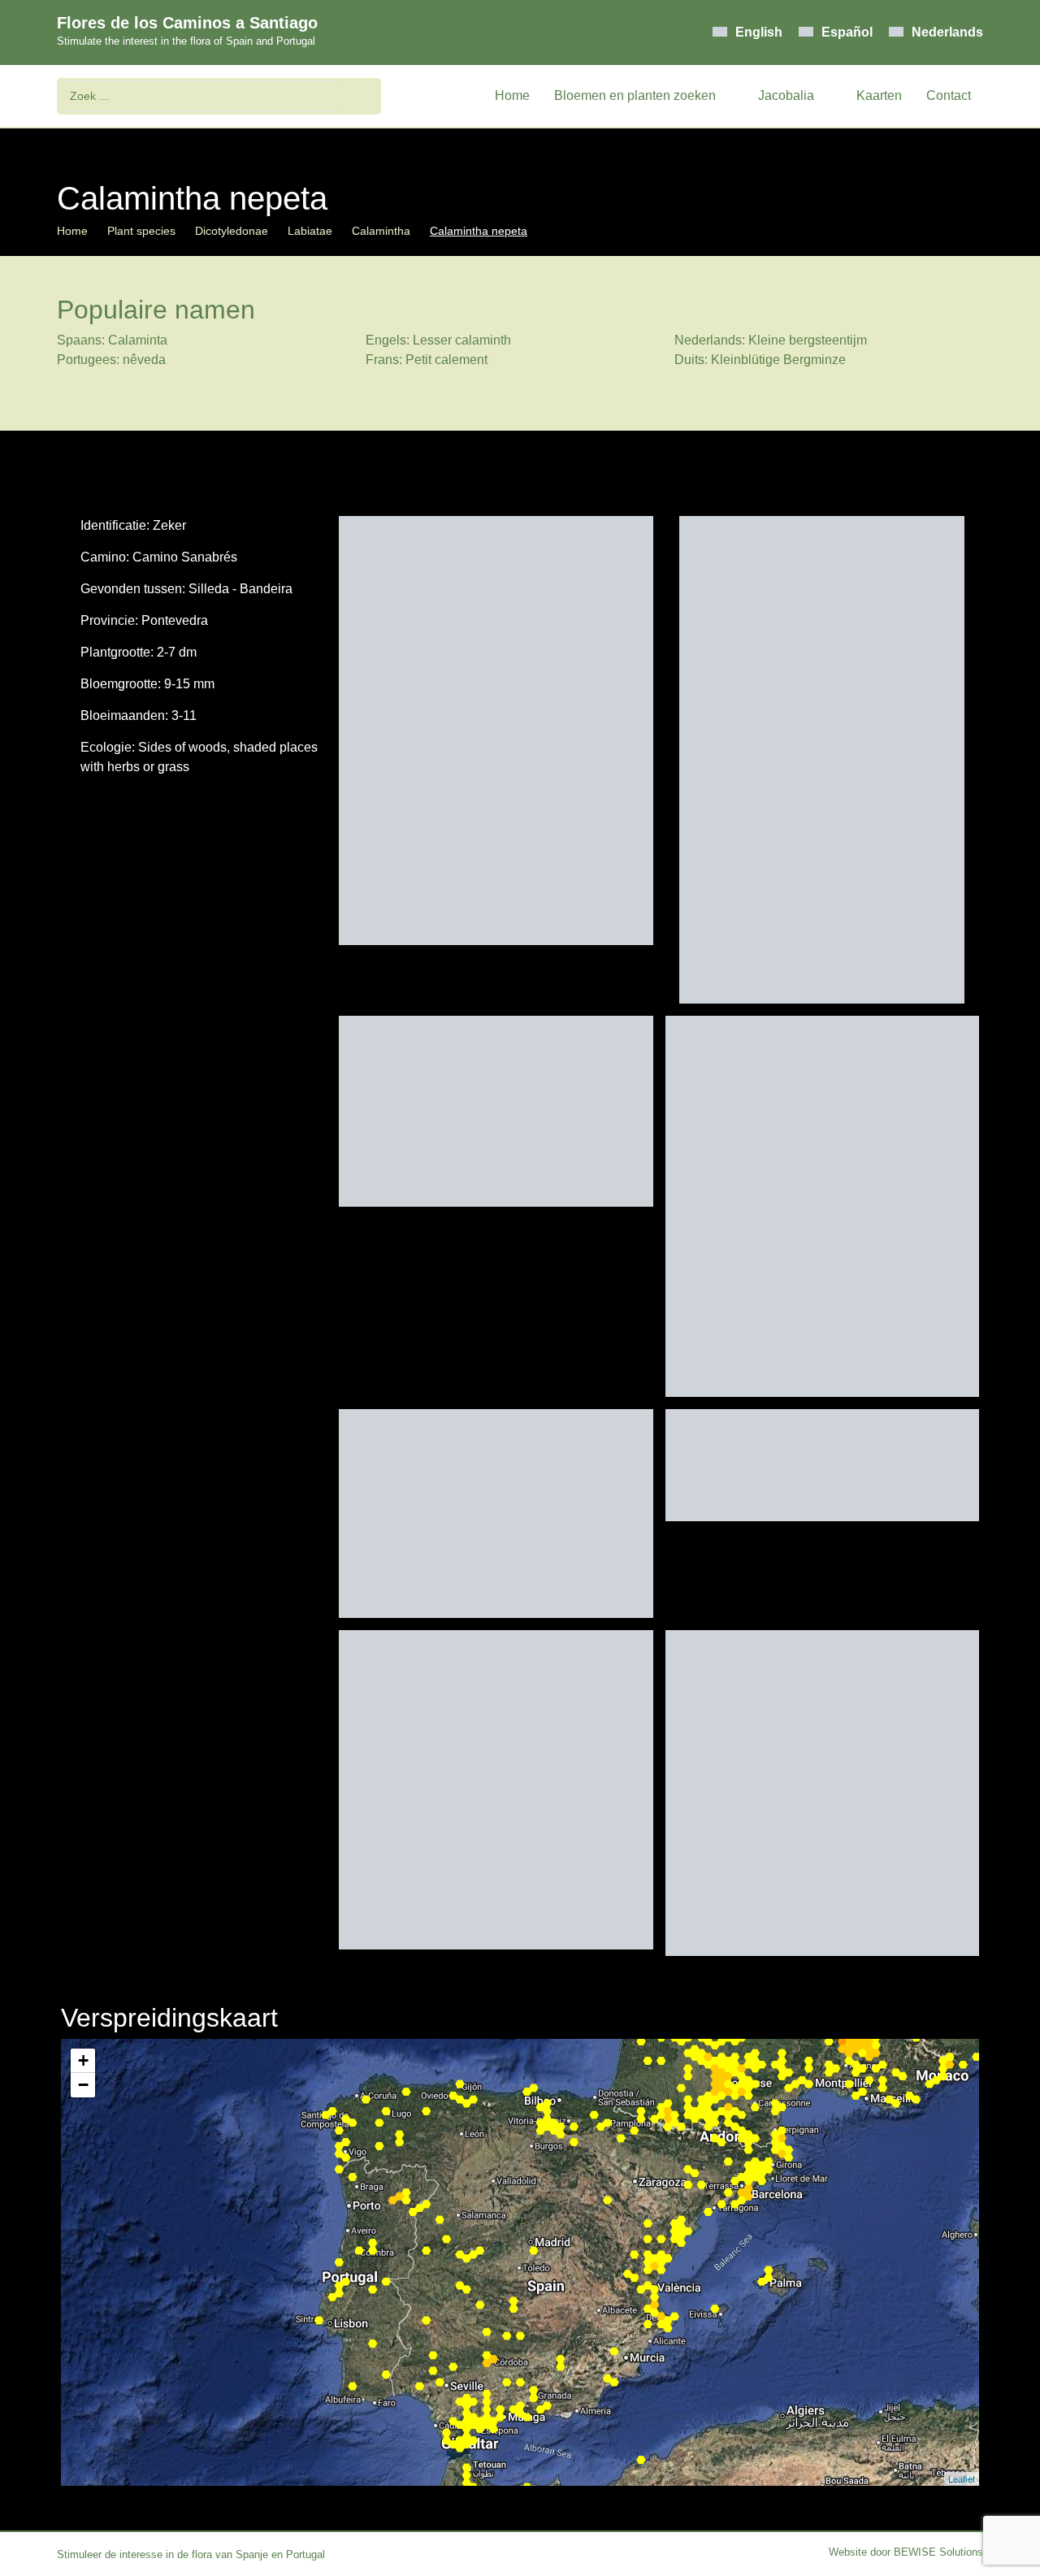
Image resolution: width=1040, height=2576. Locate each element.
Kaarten (879, 95)
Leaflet (962, 2478)
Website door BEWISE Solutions (906, 2552)
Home (512, 95)
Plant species (141, 231)
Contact (949, 95)
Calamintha (381, 231)
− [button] (83, 2085)
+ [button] (83, 2060)
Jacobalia (786, 95)
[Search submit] (364, 96)
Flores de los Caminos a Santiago (187, 23)
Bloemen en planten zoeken (635, 95)
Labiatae (310, 231)
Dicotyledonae (232, 231)
